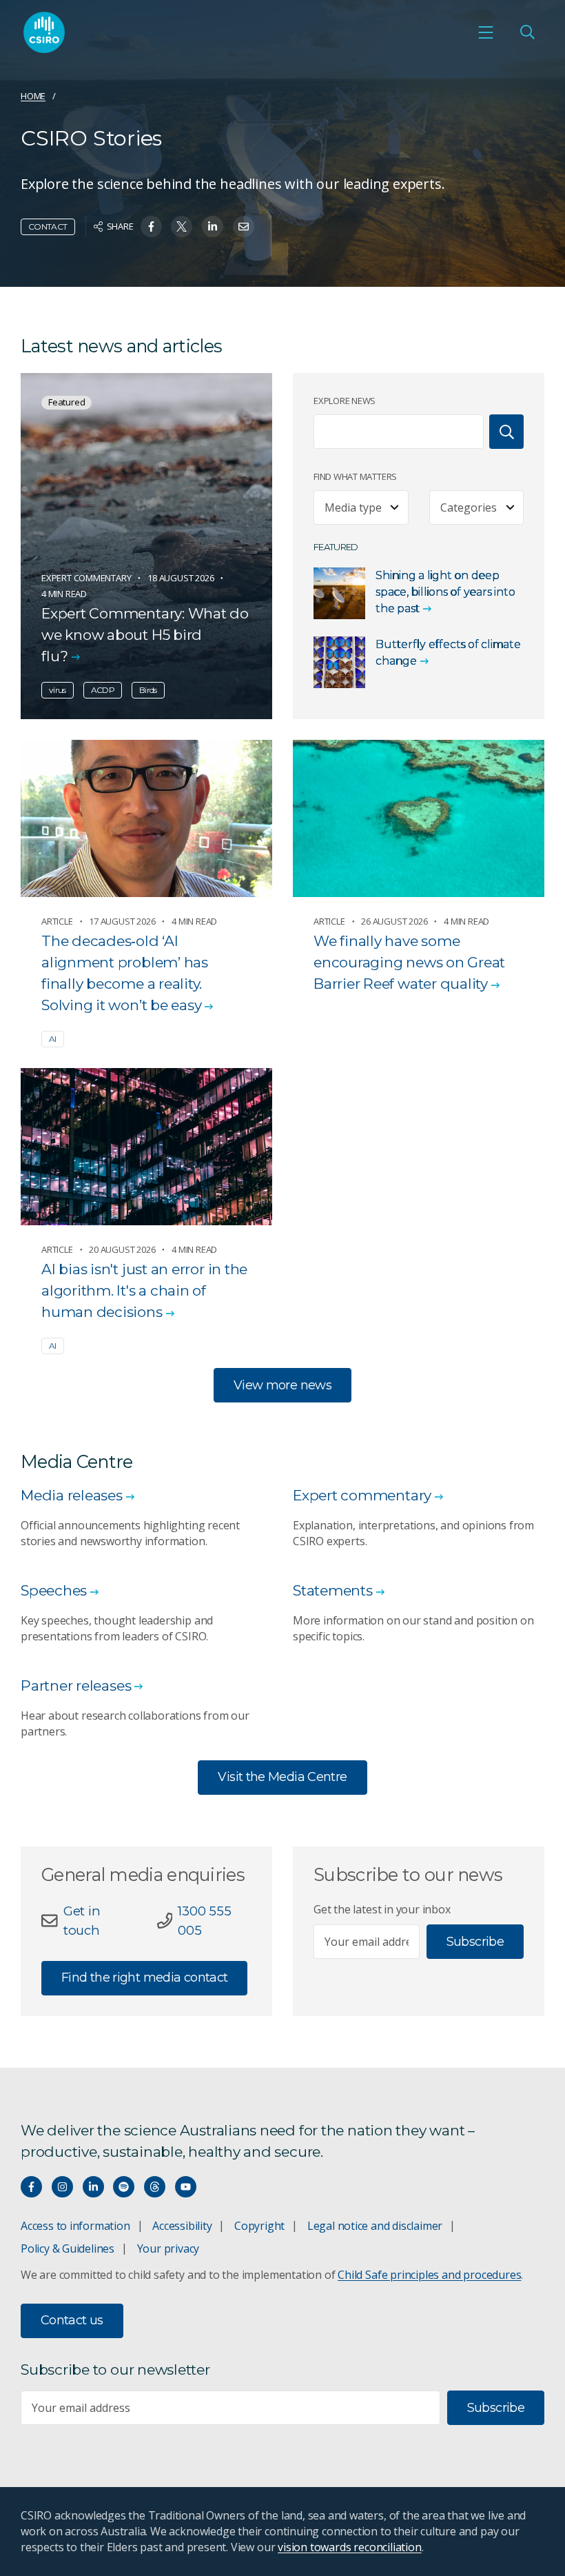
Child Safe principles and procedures (429, 2275)
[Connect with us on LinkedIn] (93, 2187)
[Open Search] (527, 32)
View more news (282, 1385)
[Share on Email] (244, 227)
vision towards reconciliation (350, 2547)
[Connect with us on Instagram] (62, 2187)
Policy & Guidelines (68, 2248)
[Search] (506, 432)
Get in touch (82, 1921)
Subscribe (475, 1942)
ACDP (103, 690)
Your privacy (168, 2248)
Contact (48, 227)
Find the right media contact (144, 1978)
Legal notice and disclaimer (375, 2226)
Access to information (75, 2226)
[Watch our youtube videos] (186, 2187)
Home (33, 96)
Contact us (72, 2320)
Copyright (259, 2226)
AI (53, 1039)
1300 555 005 (204, 1921)
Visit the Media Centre (282, 1777)
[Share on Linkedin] (213, 227)
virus (58, 690)
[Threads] (155, 2187)
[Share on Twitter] (182, 227)
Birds (148, 690)
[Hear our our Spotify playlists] (124, 2187)
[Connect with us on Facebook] (31, 2187)
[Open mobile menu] (486, 32)
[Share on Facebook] (151, 227)
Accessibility (182, 2226)
